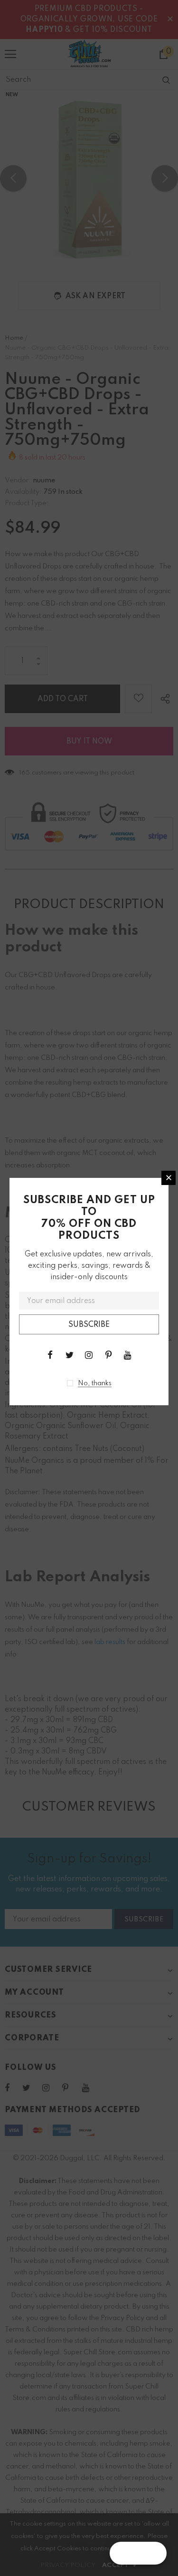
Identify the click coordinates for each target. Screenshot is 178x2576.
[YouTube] (128, 1355)
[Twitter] (69, 1355)
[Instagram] (89, 1355)
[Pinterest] (108, 1355)
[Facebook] (50, 1355)
